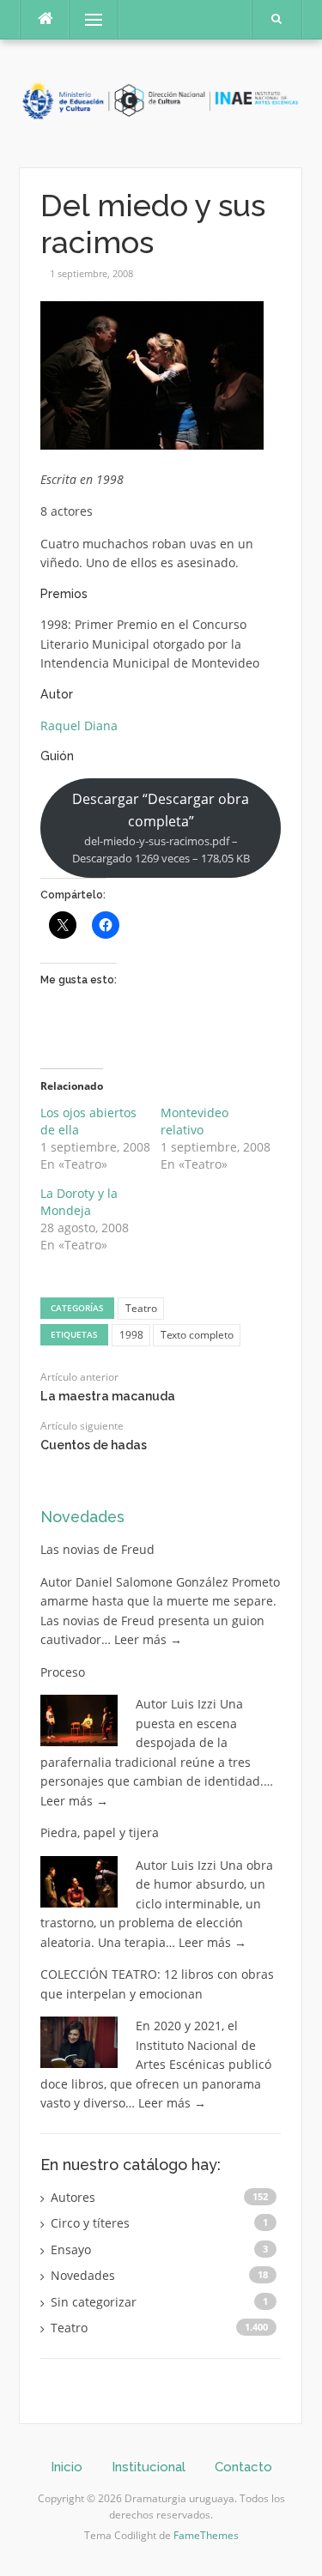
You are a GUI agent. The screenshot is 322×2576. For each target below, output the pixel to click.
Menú (86, 19)
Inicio (67, 2467)
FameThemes (206, 2535)
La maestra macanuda (108, 1396)
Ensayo (71, 2249)
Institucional (149, 2467)
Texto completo (197, 1335)
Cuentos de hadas (94, 1445)
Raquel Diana (79, 726)
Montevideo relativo (194, 1121)
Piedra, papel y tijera (100, 1832)
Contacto (243, 2467)
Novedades (82, 1517)
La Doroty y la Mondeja (79, 1202)
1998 (131, 1335)
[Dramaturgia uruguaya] (161, 102)
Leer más (148, 1639)
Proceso (63, 1672)
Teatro (141, 1308)
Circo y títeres (90, 2223)
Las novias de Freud (97, 1549)
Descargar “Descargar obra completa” (161, 828)
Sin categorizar (94, 2302)
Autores (73, 2197)
